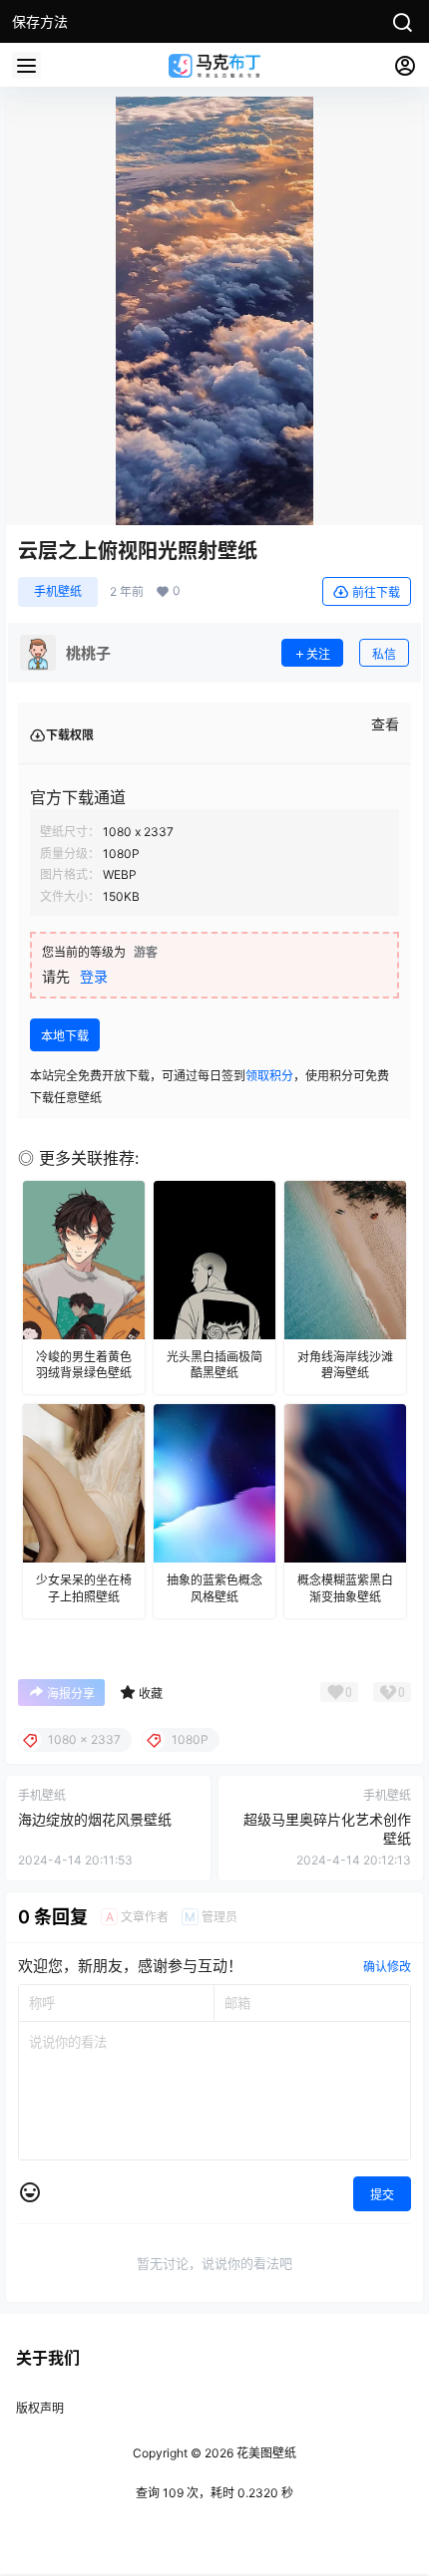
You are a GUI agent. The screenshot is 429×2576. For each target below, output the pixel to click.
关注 (318, 654)
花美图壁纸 (265, 2453)
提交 (382, 2195)
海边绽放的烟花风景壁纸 (95, 1819)
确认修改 (387, 1967)
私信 (384, 654)
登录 (94, 976)
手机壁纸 (58, 591)
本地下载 (65, 1036)
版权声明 (40, 2408)
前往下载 (376, 592)
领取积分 (269, 1076)
